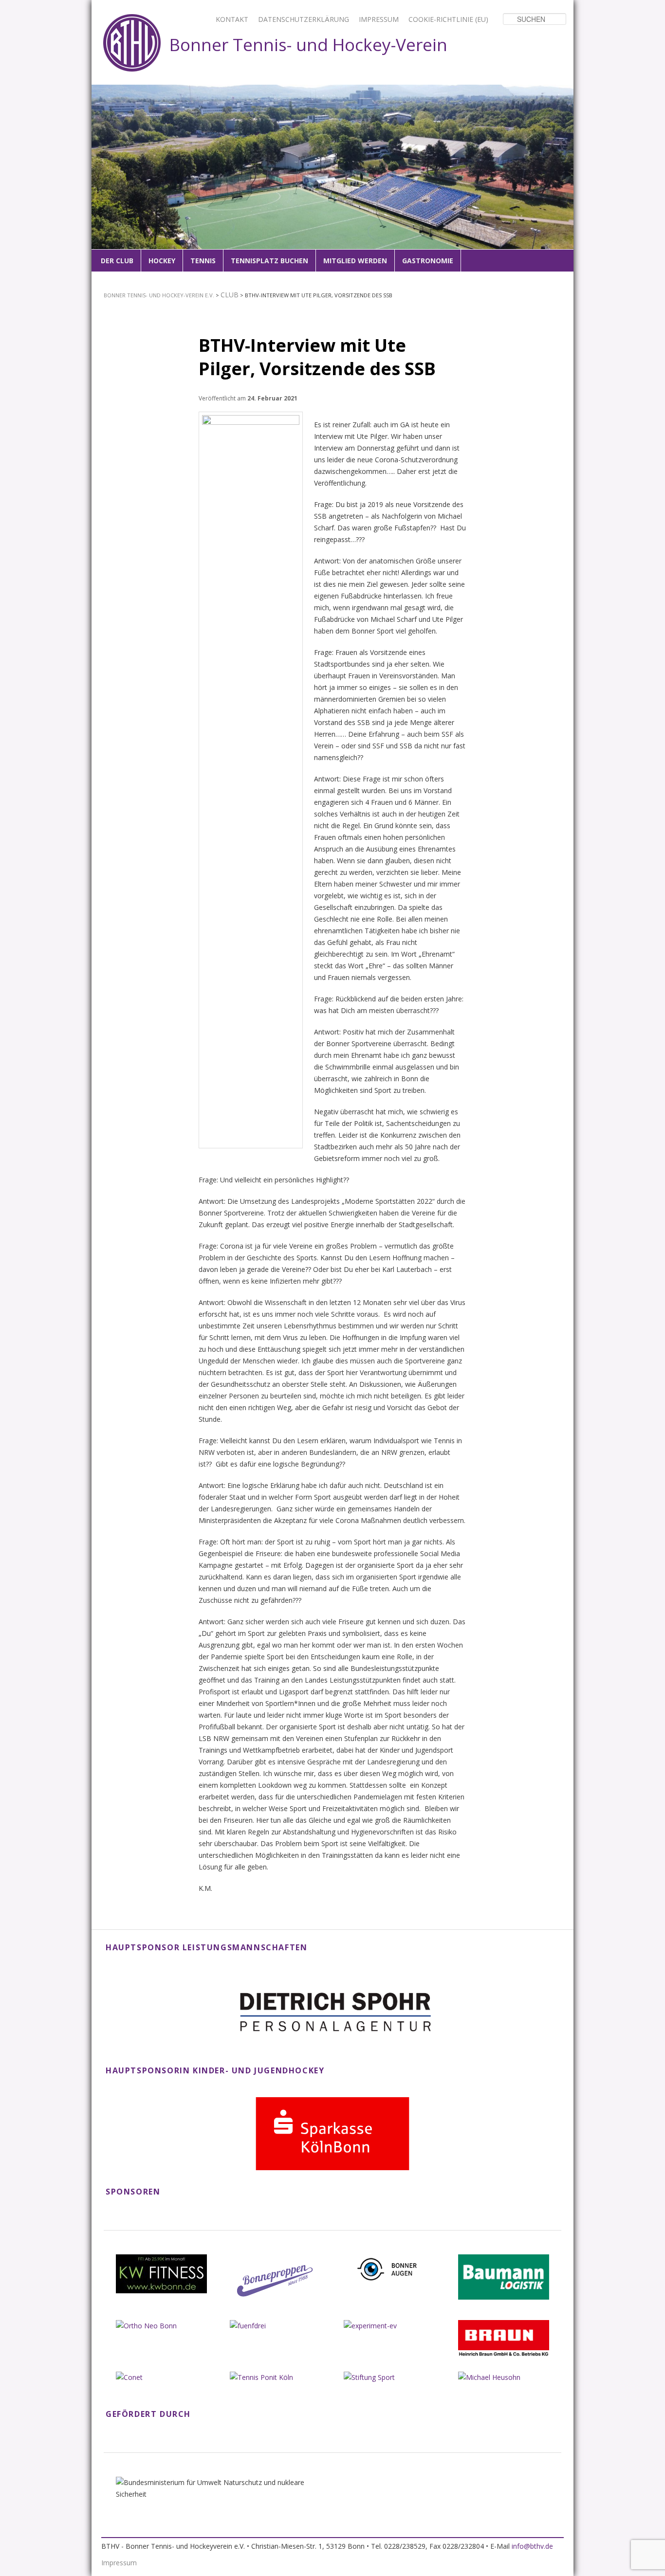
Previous (105, 179)
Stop (567, 91)
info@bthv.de (532, 2546)
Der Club (117, 261)
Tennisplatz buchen (269, 261)
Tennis (203, 261)
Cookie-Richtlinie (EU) (448, 19)
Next (560, 179)
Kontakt (232, 19)
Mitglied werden (355, 261)
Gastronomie (428, 261)
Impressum (379, 19)
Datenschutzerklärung (304, 19)
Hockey (162, 261)
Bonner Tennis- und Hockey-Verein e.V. (159, 295)
